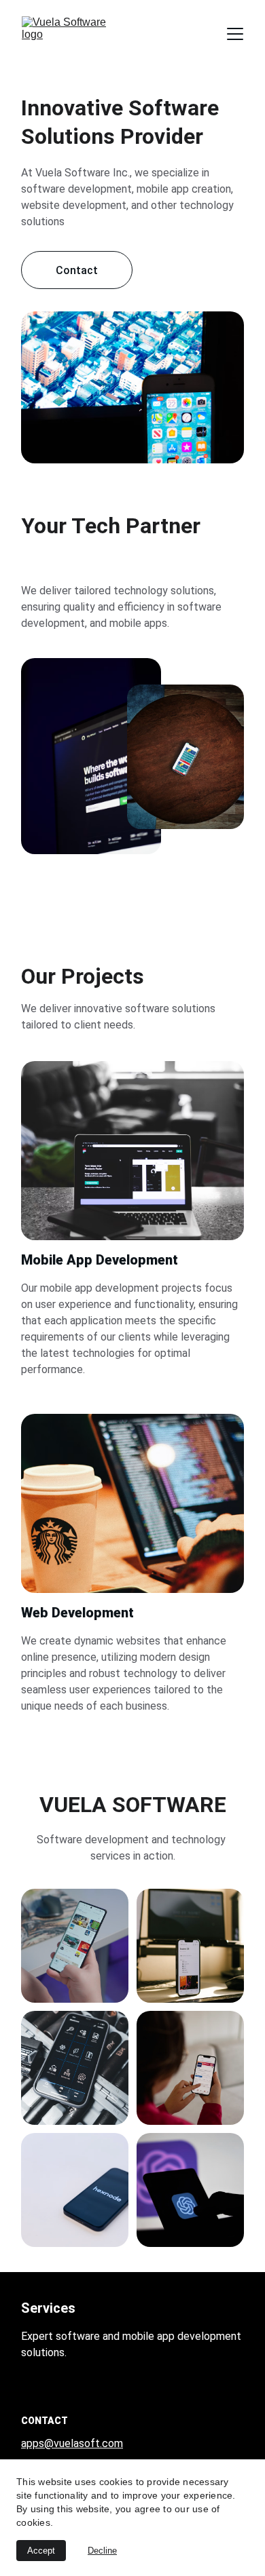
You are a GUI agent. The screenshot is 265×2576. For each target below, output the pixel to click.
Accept (41, 2551)
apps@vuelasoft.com (72, 2443)
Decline (102, 2551)
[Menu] (235, 34)
